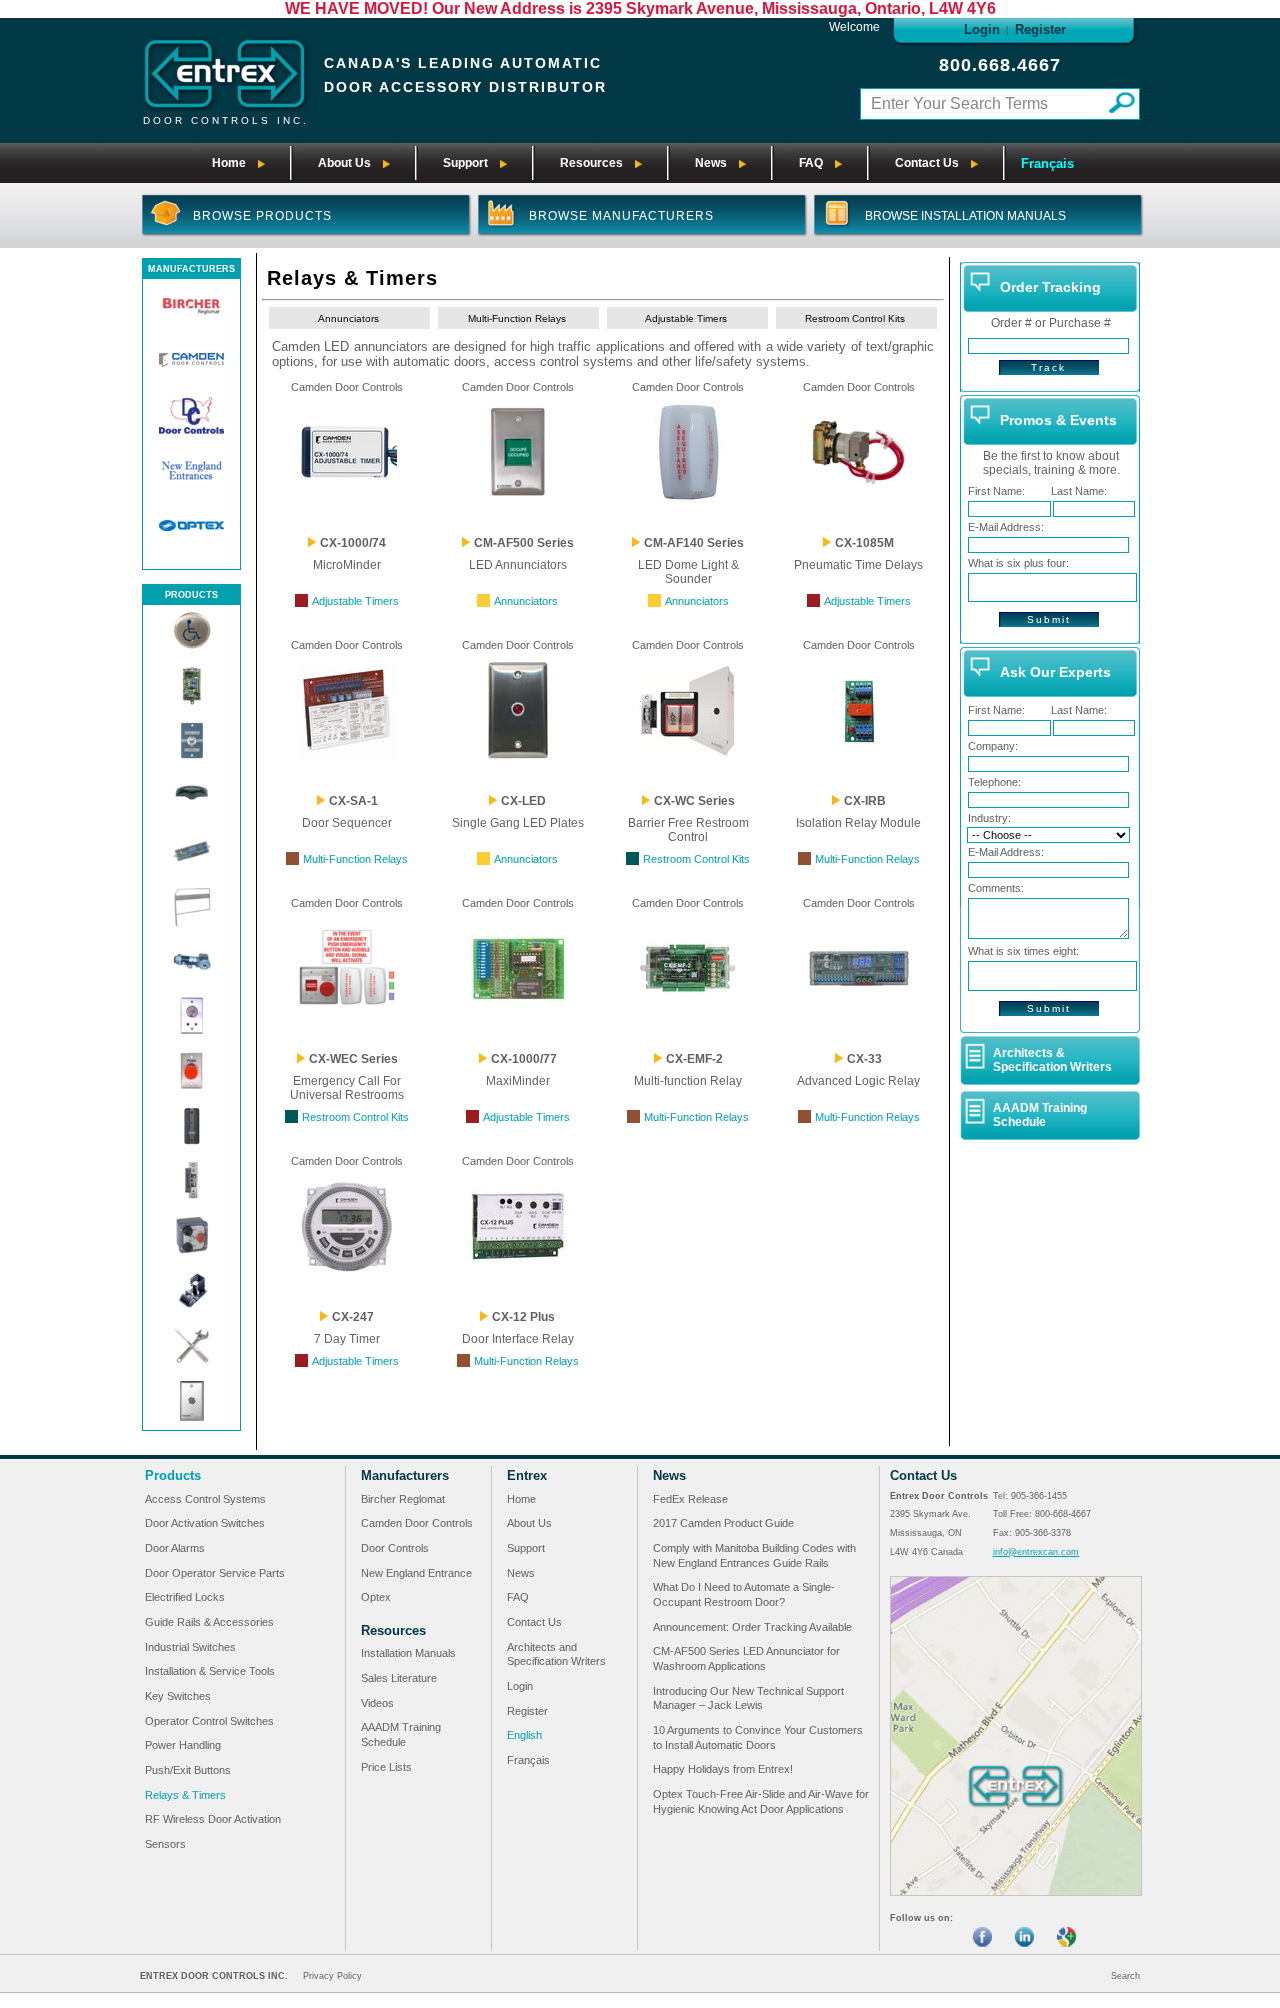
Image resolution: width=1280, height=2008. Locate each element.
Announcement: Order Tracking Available (752, 1627)
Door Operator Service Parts (215, 1573)
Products (173, 1475)
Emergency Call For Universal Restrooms (347, 1088)
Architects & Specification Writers (1052, 1060)
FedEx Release (690, 1499)
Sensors (165, 1844)
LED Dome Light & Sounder (688, 572)
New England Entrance (416, 1573)
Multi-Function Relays (517, 318)
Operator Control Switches (209, 1721)
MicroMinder (347, 565)
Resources (393, 1630)
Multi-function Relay (688, 1081)
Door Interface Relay (518, 1339)
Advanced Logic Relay (858, 1081)
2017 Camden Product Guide (723, 1523)
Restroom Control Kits (855, 318)
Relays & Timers (185, 1795)
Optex (376, 1597)
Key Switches (178, 1696)
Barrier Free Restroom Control (688, 830)
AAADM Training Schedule (1040, 1115)
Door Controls (395, 1548)
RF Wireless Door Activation (213, 1819)
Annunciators (348, 318)
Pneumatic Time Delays (858, 565)
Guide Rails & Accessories (209, 1622)
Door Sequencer (347, 823)
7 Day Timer (347, 1339)
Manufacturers (405, 1475)
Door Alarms (175, 1548)
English (524, 1735)
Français (1047, 163)
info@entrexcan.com (1036, 1552)
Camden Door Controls (347, 387)
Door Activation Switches (205, 1523)
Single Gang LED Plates (518, 823)
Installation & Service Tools (210, 1671)
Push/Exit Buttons (188, 1770)
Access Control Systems (205, 1499)
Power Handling (183, 1745)
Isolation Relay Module (858, 823)
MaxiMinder (518, 1081)
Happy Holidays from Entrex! (723, 1769)
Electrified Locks (185, 1597)
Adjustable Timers (686, 318)
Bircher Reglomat (403, 1499)
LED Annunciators (518, 565)
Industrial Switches (190, 1647)
